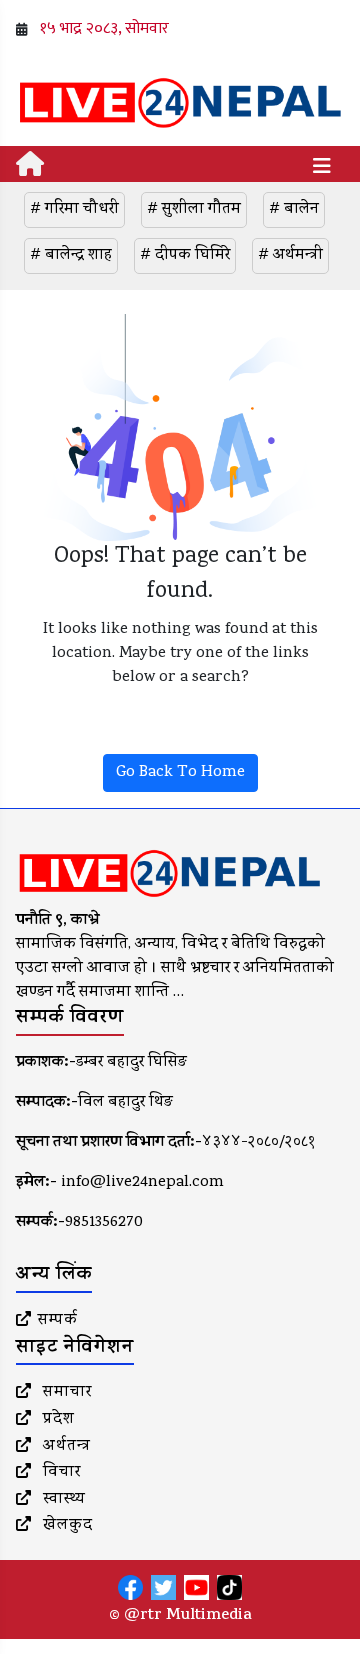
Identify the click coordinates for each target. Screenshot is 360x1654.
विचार (59, 1473)
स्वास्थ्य (62, 1500)
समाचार (65, 1393)
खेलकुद (65, 1526)
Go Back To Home (180, 773)
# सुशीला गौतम (194, 210)
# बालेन (294, 210)
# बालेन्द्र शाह (71, 256)
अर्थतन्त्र (64, 1447)
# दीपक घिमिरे (185, 256)
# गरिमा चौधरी (74, 210)
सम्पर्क (58, 1321)
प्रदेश (56, 1420)
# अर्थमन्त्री (290, 256)
